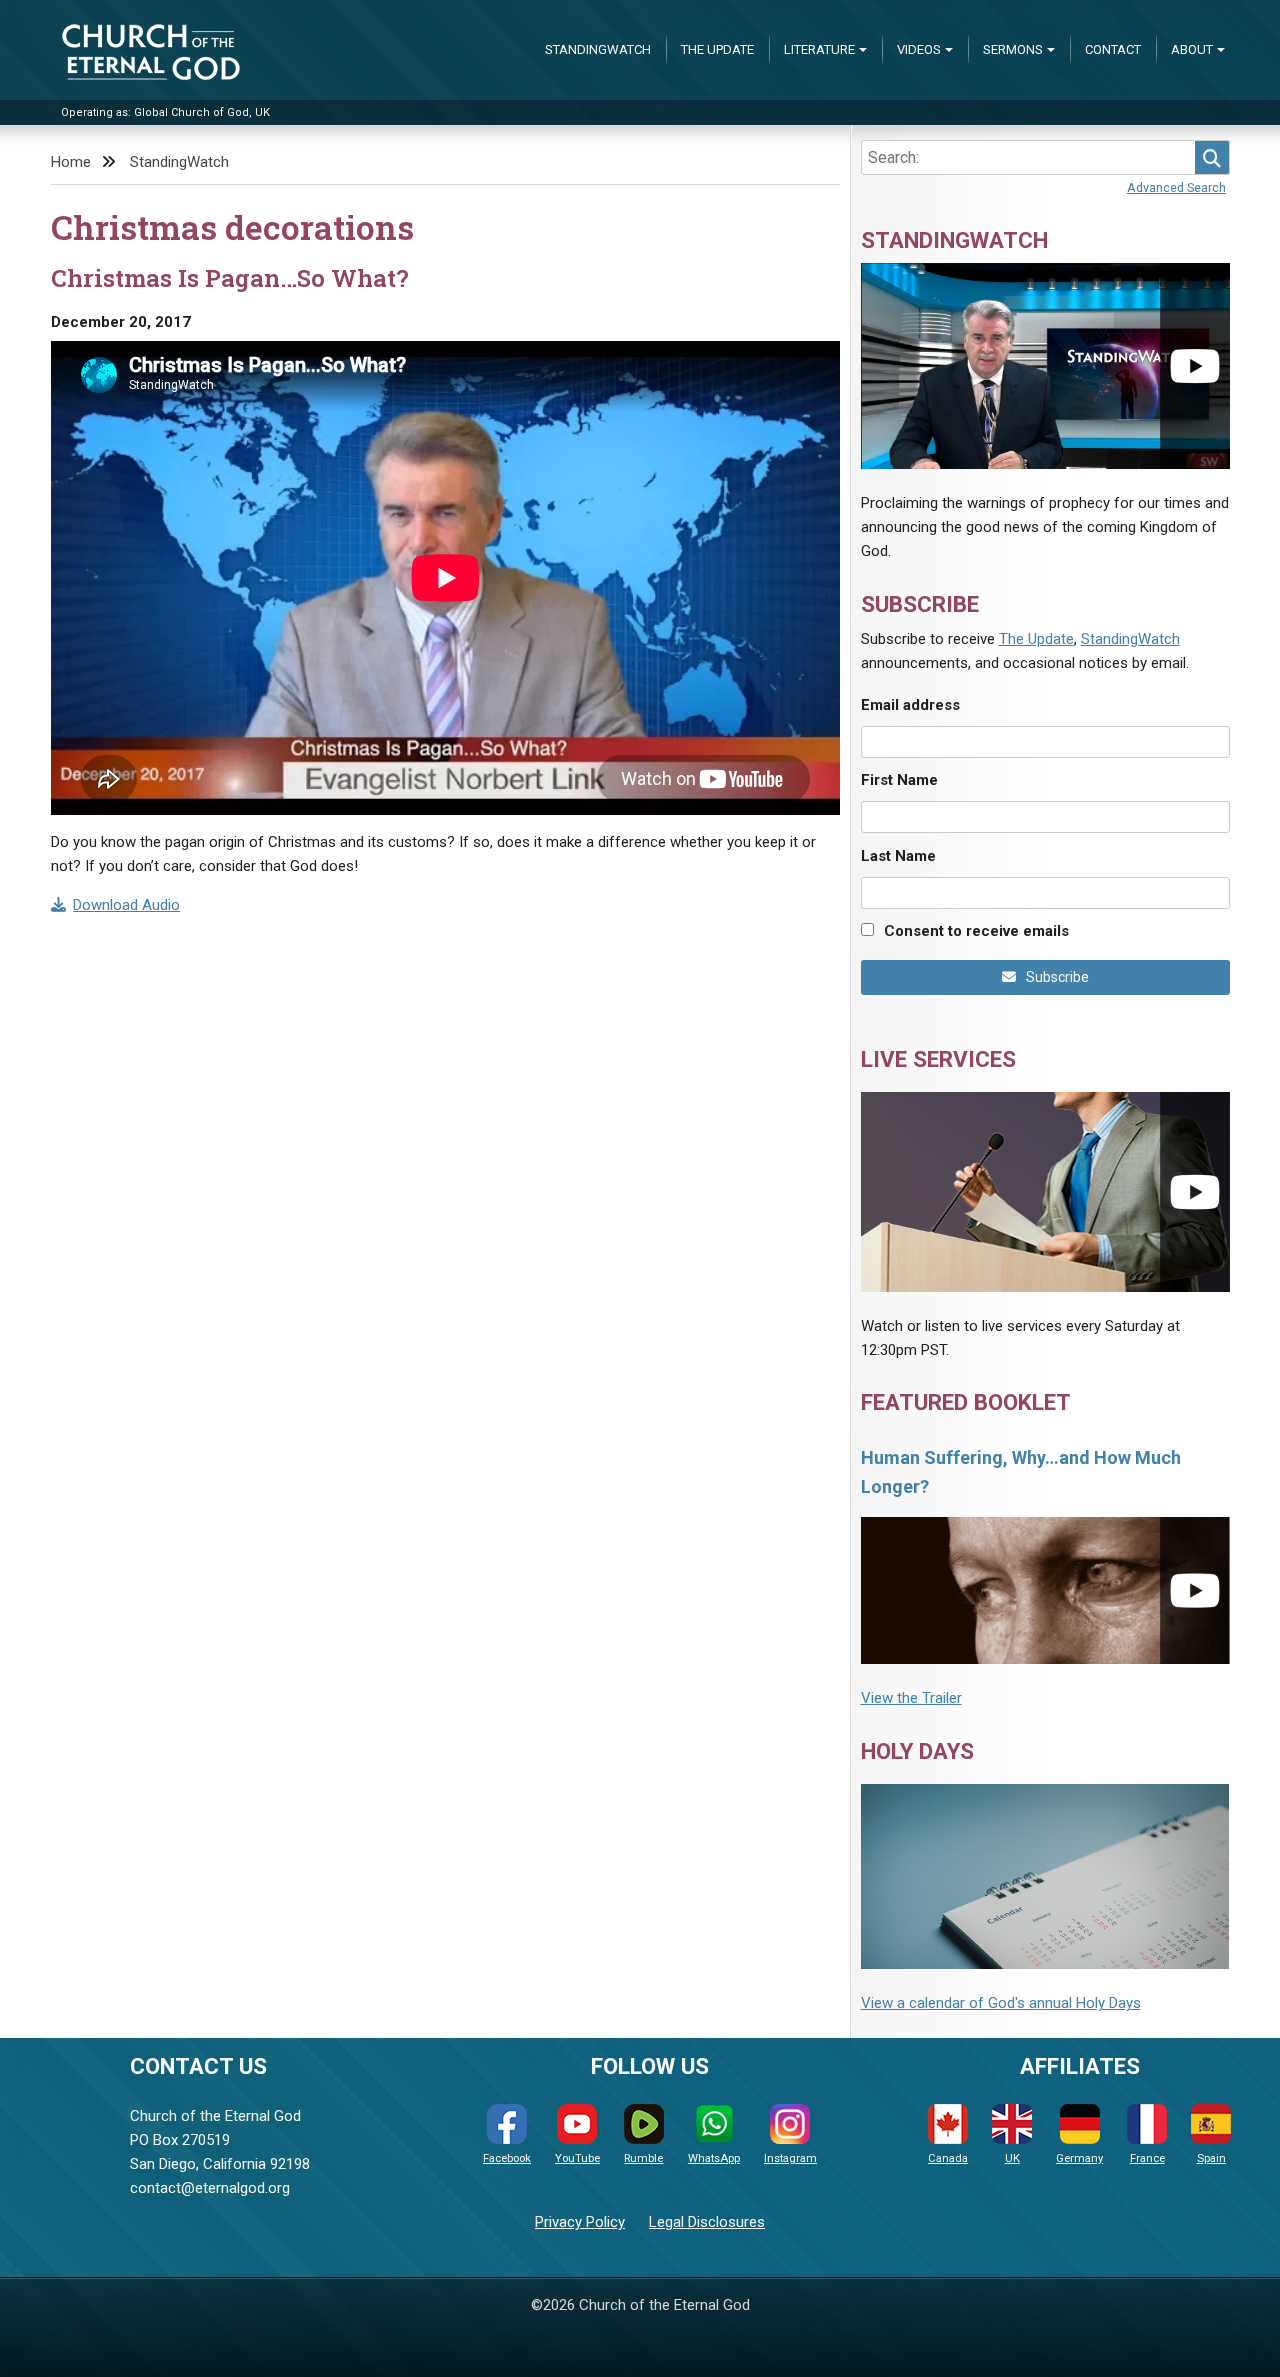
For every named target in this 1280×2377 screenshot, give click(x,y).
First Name (899, 780)
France (1147, 2158)
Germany (1079, 2158)
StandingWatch (598, 49)
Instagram (790, 2158)
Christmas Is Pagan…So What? (230, 278)
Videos (919, 49)
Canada (948, 2158)
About (1192, 49)
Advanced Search (1176, 187)
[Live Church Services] (1045, 1191)
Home (71, 162)
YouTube (577, 2158)
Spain (1211, 2158)
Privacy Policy (580, 2222)
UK (1012, 2158)
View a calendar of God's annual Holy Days (1001, 2003)
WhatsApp (714, 2158)
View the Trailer (911, 1698)
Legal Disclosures (707, 2222)
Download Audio (126, 905)
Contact (1113, 49)
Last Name (898, 856)
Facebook (507, 2158)
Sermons (1013, 49)
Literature (819, 49)
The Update (717, 49)
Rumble (643, 2158)
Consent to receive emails (976, 931)
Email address (910, 705)
